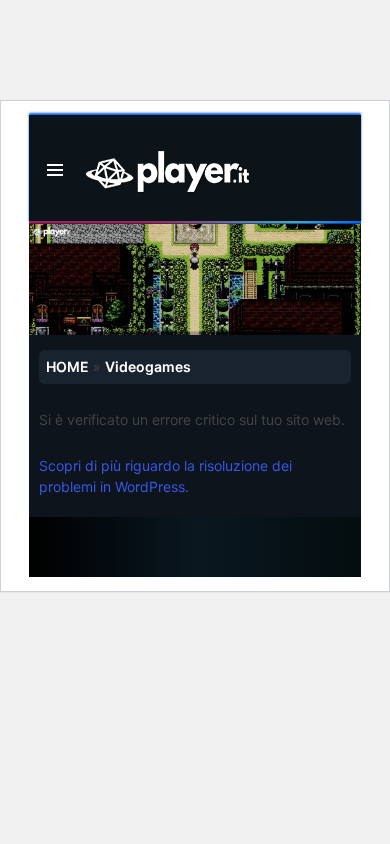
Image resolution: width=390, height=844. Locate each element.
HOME (67, 366)
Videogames (148, 366)
